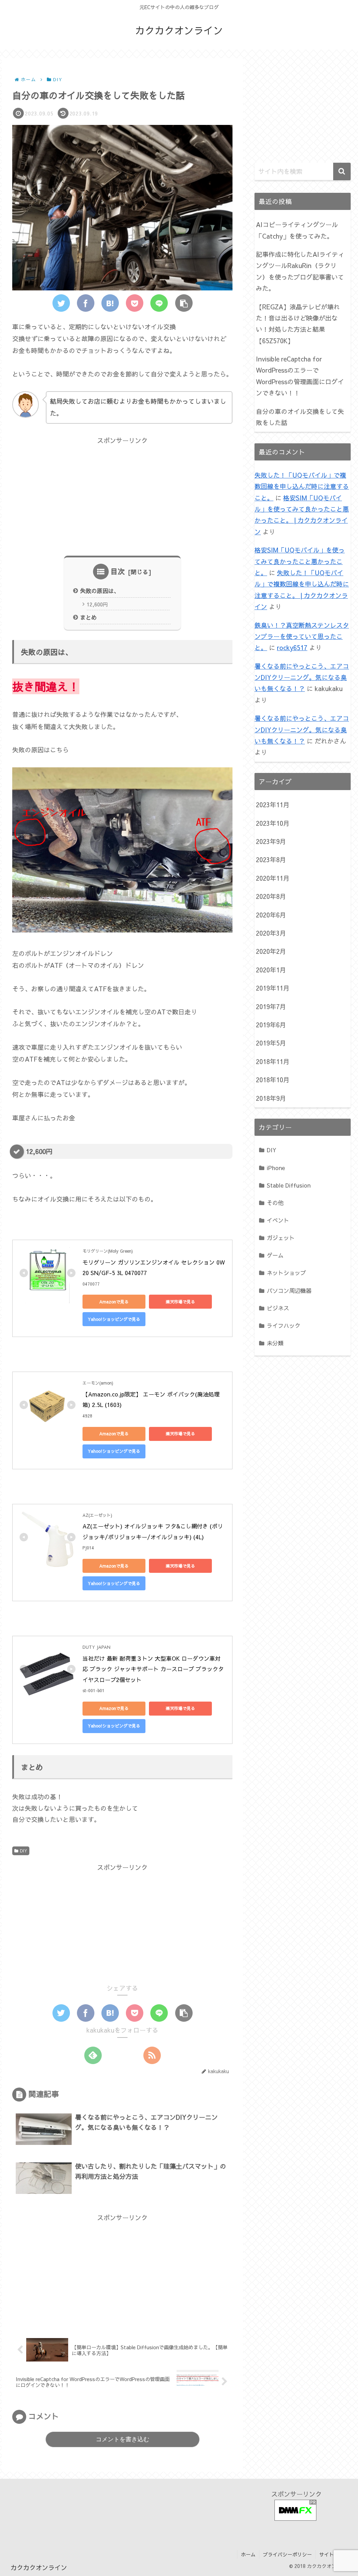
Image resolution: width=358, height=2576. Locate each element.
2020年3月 (271, 933)
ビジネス (278, 1308)
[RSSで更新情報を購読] (152, 2055)
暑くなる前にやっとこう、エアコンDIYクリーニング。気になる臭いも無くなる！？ (302, 677)
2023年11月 (273, 805)
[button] (184, 303)
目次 (118, 571)
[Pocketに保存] (135, 303)
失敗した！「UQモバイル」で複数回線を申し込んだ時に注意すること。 (302, 486)
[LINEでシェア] (159, 303)
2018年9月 (271, 1098)
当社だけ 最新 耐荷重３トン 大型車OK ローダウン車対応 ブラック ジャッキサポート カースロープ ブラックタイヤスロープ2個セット (153, 1669)
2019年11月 (273, 988)
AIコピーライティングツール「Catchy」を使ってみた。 (297, 230)
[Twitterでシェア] (61, 303)
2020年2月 (271, 951)
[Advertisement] (122, 495)
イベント (278, 1220)
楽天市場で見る (180, 1302)
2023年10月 (273, 823)
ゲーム (275, 1255)
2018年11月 (273, 1061)
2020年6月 (271, 915)
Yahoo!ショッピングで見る (114, 1319)
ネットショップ (286, 1273)
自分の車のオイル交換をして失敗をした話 (300, 417)
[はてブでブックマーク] (110, 303)
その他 (275, 1203)
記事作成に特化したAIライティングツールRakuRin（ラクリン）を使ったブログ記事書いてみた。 (300, 271)
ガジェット (281, 1238)
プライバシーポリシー (287, 2554)
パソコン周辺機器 (289, 1290)
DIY (24, 1851)
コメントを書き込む (123, 2439)
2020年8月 (271, 896)
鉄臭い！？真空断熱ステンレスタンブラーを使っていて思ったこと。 (302, 636)
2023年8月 (271, 860)
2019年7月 (271, 1007)
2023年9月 (271, 841)
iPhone (276, 1168)
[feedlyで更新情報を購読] (93, 2055)
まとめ (88, 617)
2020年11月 (273, 878)
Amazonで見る (114, 1302)
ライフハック (284, 1325)
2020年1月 (271, 970)
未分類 (275, 1343)
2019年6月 (271, 1025)
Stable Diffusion (289, 1185)
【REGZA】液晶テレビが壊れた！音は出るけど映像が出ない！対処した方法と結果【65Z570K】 (298, 324)
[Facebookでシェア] (86, 303)
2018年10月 (273, 1080)
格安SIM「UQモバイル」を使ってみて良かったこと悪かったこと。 (300, 561)
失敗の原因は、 (100, 591)
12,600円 (97, 604)
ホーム (248, 2554)
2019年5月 (271, 1043)
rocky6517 (292, 647)
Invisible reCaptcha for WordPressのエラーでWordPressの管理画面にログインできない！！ (300, 376)
